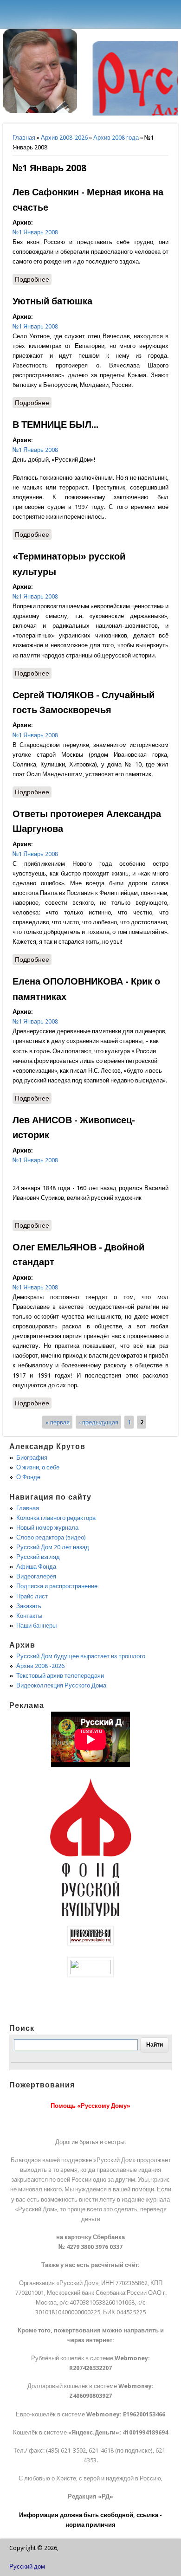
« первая (58, 1422)
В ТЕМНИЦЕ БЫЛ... (55, 425)
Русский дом (27, 2566)
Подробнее (33, 280)
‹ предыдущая (99, 1422)
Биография (32, 1458)
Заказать (29, 1606)
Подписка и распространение (57, 1586)
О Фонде (28, 1477)
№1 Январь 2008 (35, 232)
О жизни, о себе (38, 1467)
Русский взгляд (38, 1557)
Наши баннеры (36, 1626)
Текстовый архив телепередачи (60, 1676)
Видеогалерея (36, 1576)
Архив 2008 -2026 (40, 1666)
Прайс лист (32, 1596)
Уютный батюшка (52, 301)
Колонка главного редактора (56, 1518)
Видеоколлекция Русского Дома (61, 1685)
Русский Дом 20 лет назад (53, 1547)
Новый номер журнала (47, 1528)
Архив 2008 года (116, 138)
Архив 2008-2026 (64, 138)
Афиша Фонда (36, 1567)
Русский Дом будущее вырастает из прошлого (81, 1656)
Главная (24, 138)
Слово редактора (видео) (51, 1537)
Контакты (29, 1616)
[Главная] (40, 111)
